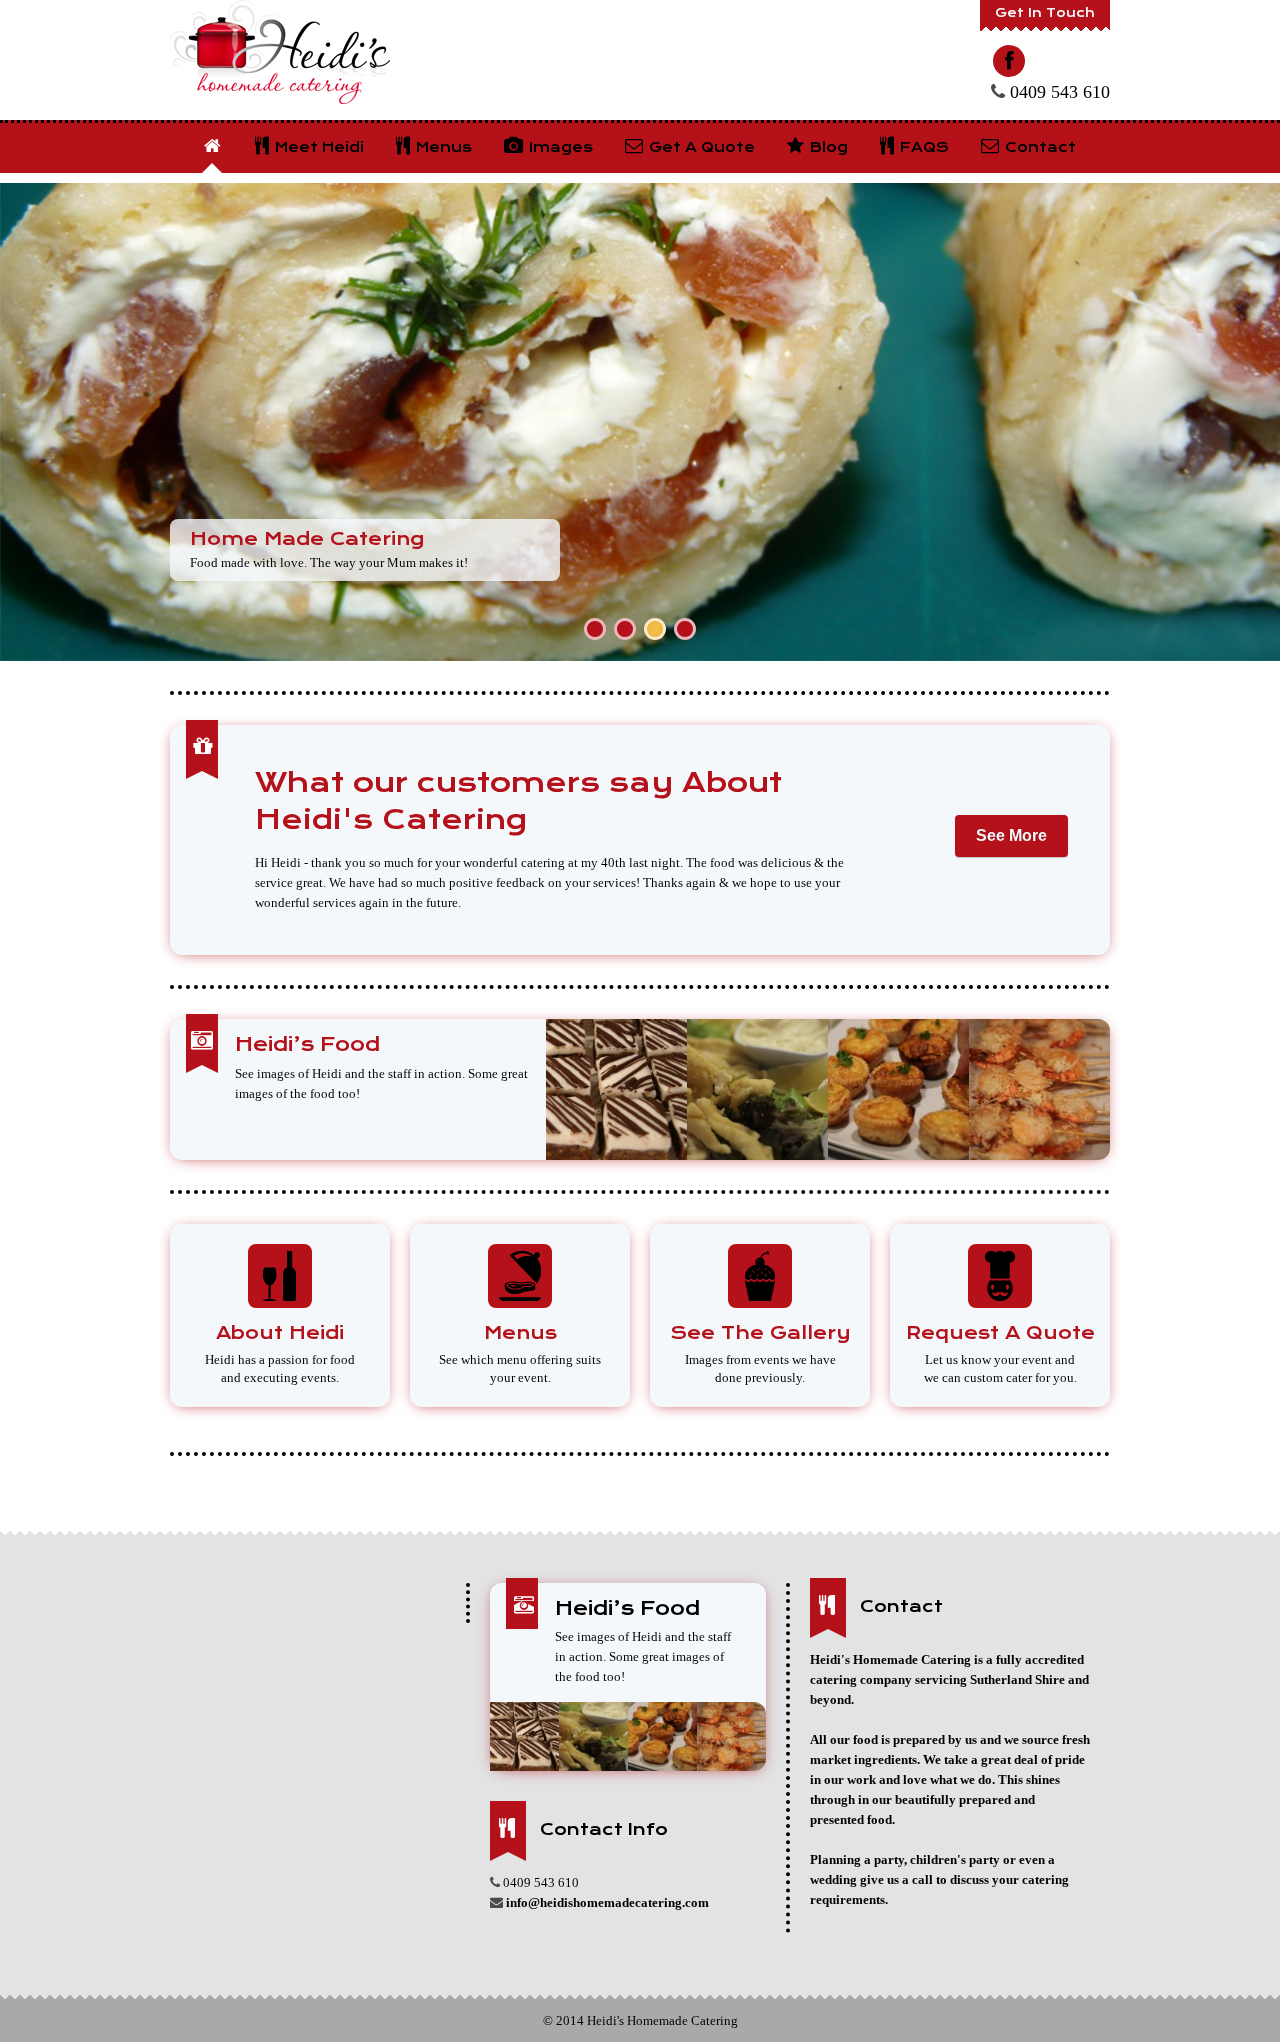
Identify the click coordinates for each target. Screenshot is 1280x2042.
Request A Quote (1000, 1332)
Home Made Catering (307, 538)
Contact (1038, 147)
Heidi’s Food (307, 1044)
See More (1011, 835)
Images (559, 147)
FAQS (922, 147)
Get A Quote (700, 147)
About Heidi (280, 1332)
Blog (827, 147)
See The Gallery (760, 1332)
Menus (442, 147)
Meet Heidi (317, 147)
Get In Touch (1045, 12)
